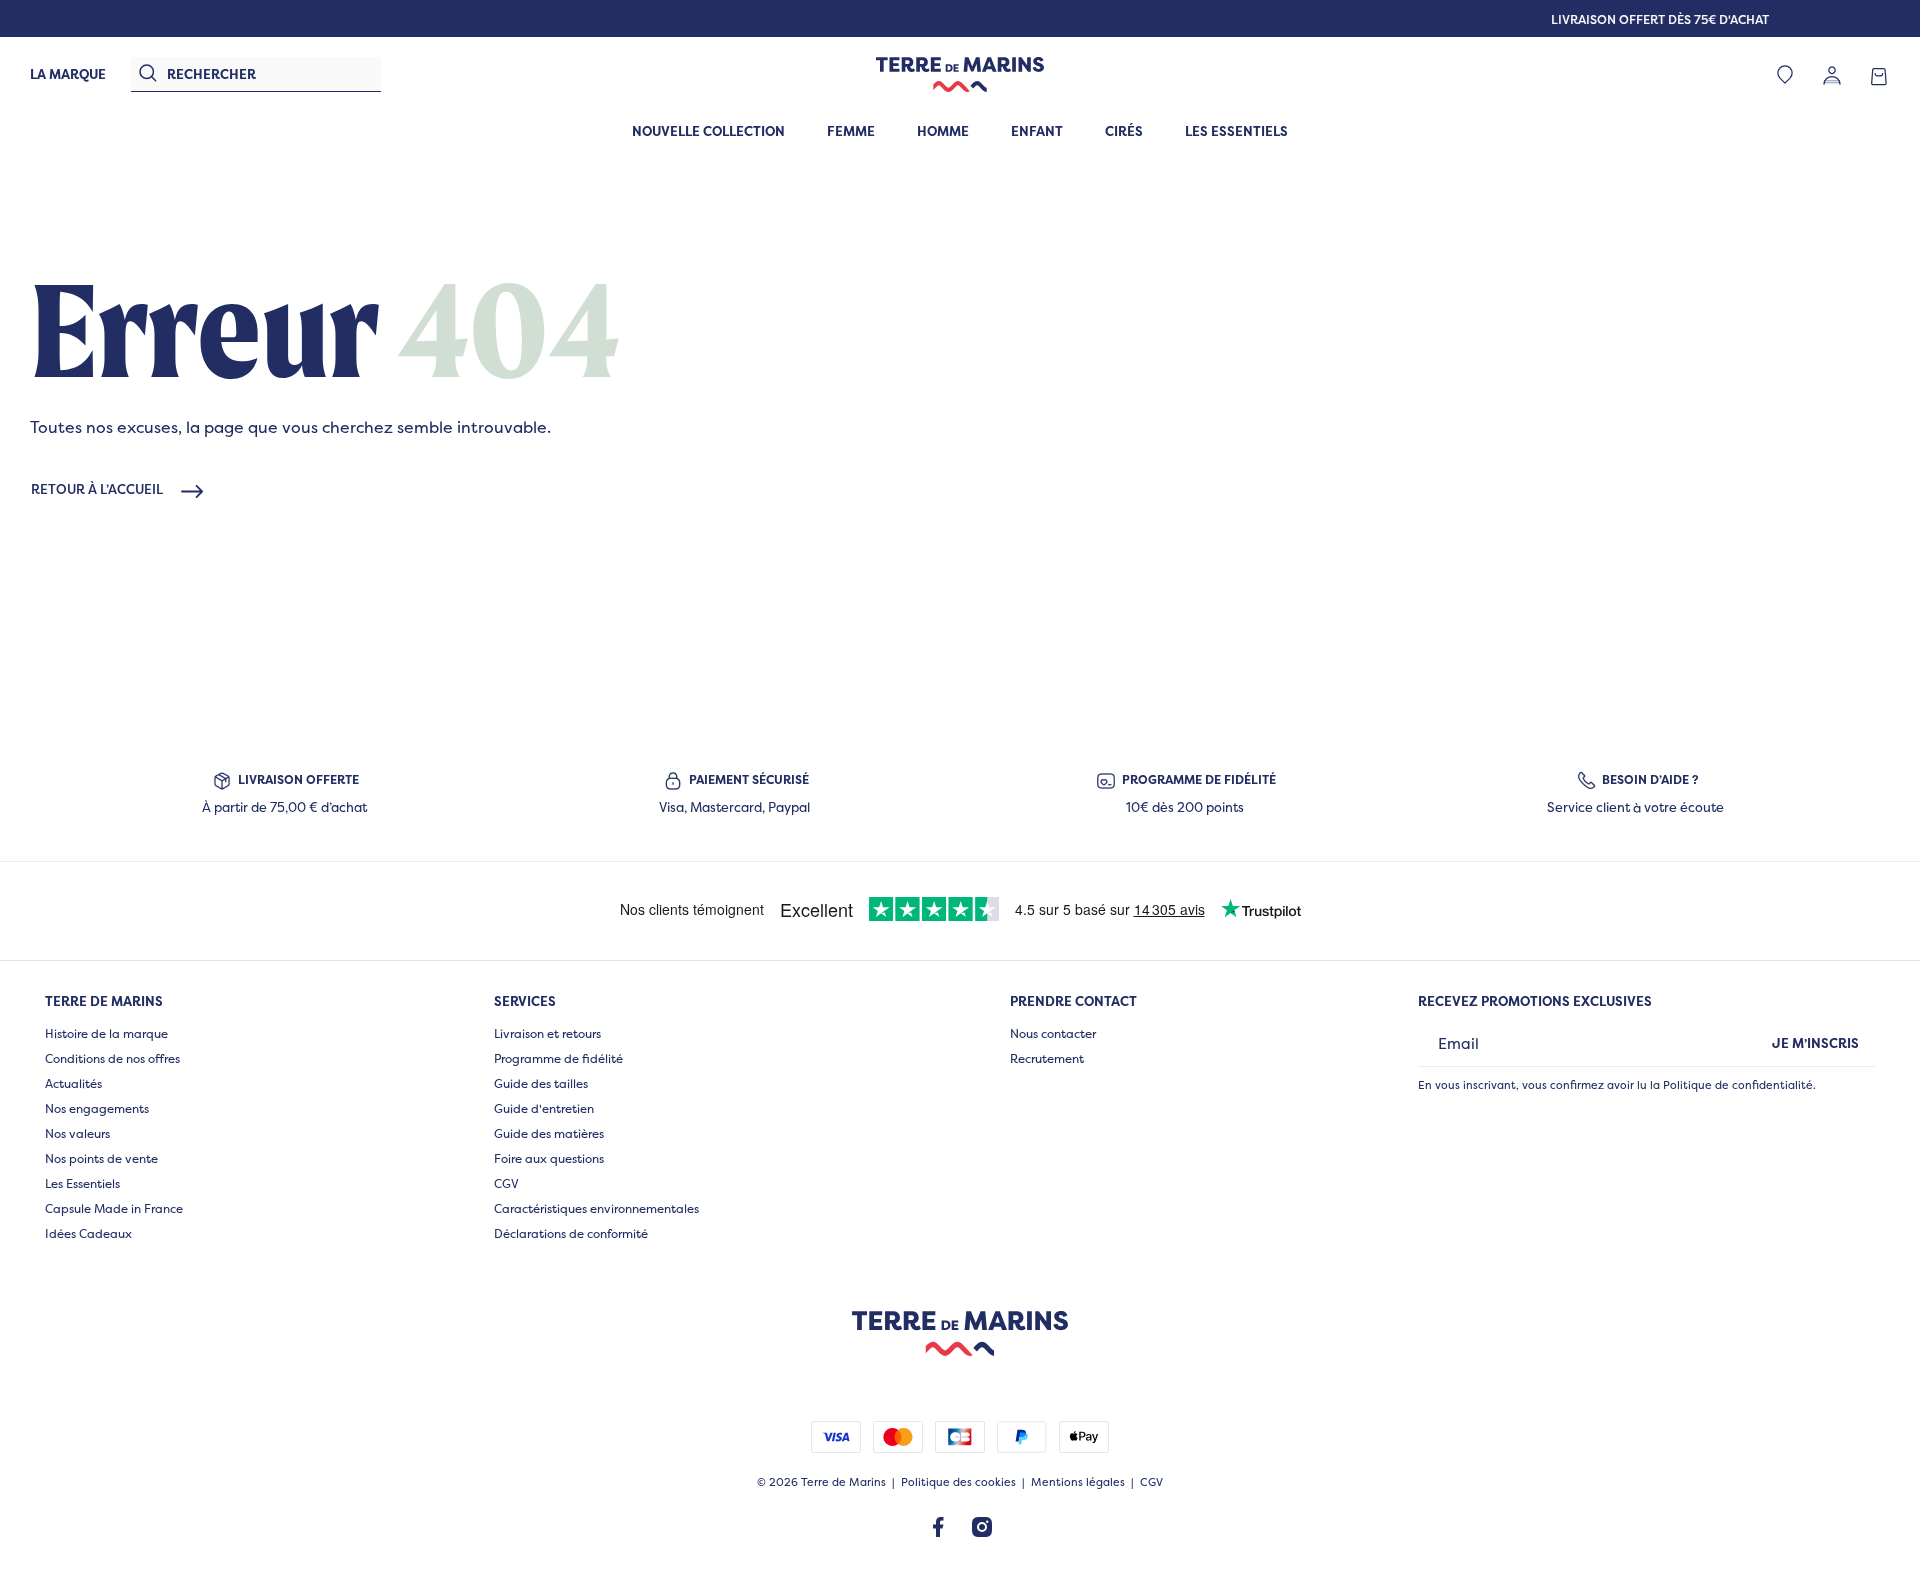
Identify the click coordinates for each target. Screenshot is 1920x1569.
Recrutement (1047, 1058)
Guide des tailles (541, 1083)
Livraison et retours (547, 1033)
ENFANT (1037, 131)
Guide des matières (549, 1133)
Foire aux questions (549, 1158)
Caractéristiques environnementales (596, 1208)
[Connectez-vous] (1832, 74)
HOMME (943, 131)
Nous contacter (1053, 1033)
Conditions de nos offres (112, 1058)
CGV (506, 1183)
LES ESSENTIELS (1236, 131)
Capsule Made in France (114, 1208)
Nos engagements (97, 1108)
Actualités (73, 1083)
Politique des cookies (958, 1482)
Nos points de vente (101, 1158)
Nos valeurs (77, 1133)
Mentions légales (1078, 1482)
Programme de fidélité (558, 1058)
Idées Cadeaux (88, 1233)
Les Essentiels (82, 1183)
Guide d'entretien (544, 1108)
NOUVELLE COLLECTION (708, 131)
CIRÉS (1124, 131)
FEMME (851, 131)
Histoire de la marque (106, 1033)
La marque (68, 74)
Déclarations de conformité (571, 1233)
